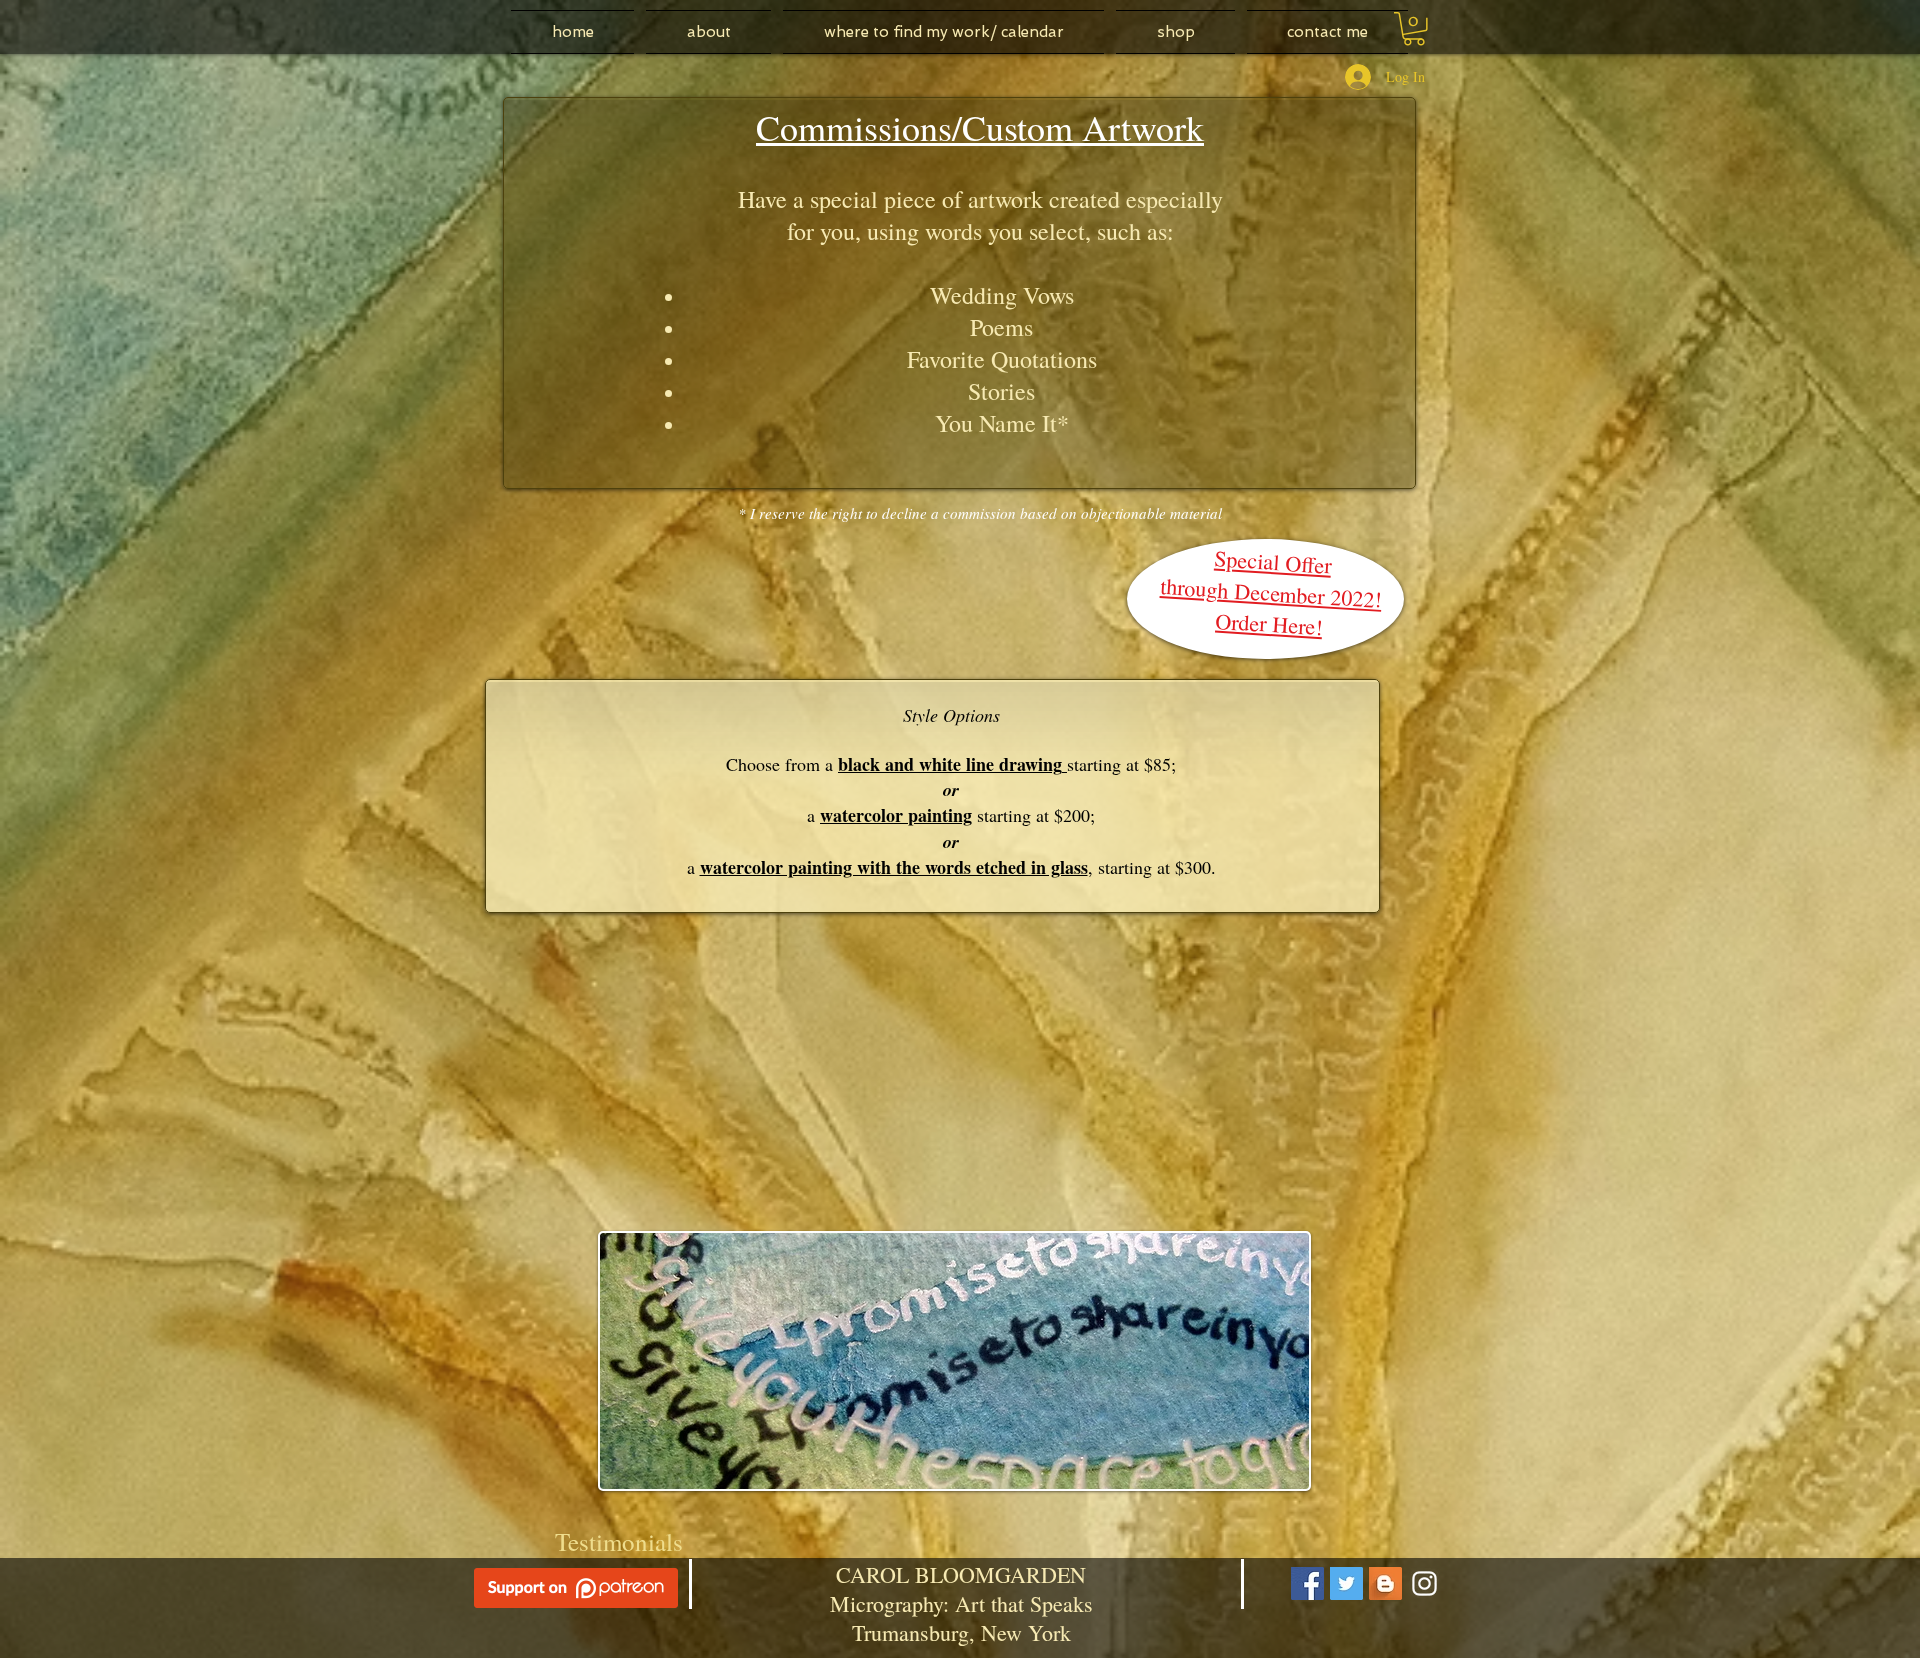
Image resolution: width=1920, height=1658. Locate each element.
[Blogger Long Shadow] (1385, 1583)
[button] (1414, 29)
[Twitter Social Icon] (1346, 1583)
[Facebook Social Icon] (1307, 1583)
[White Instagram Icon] (1424, 1583)
